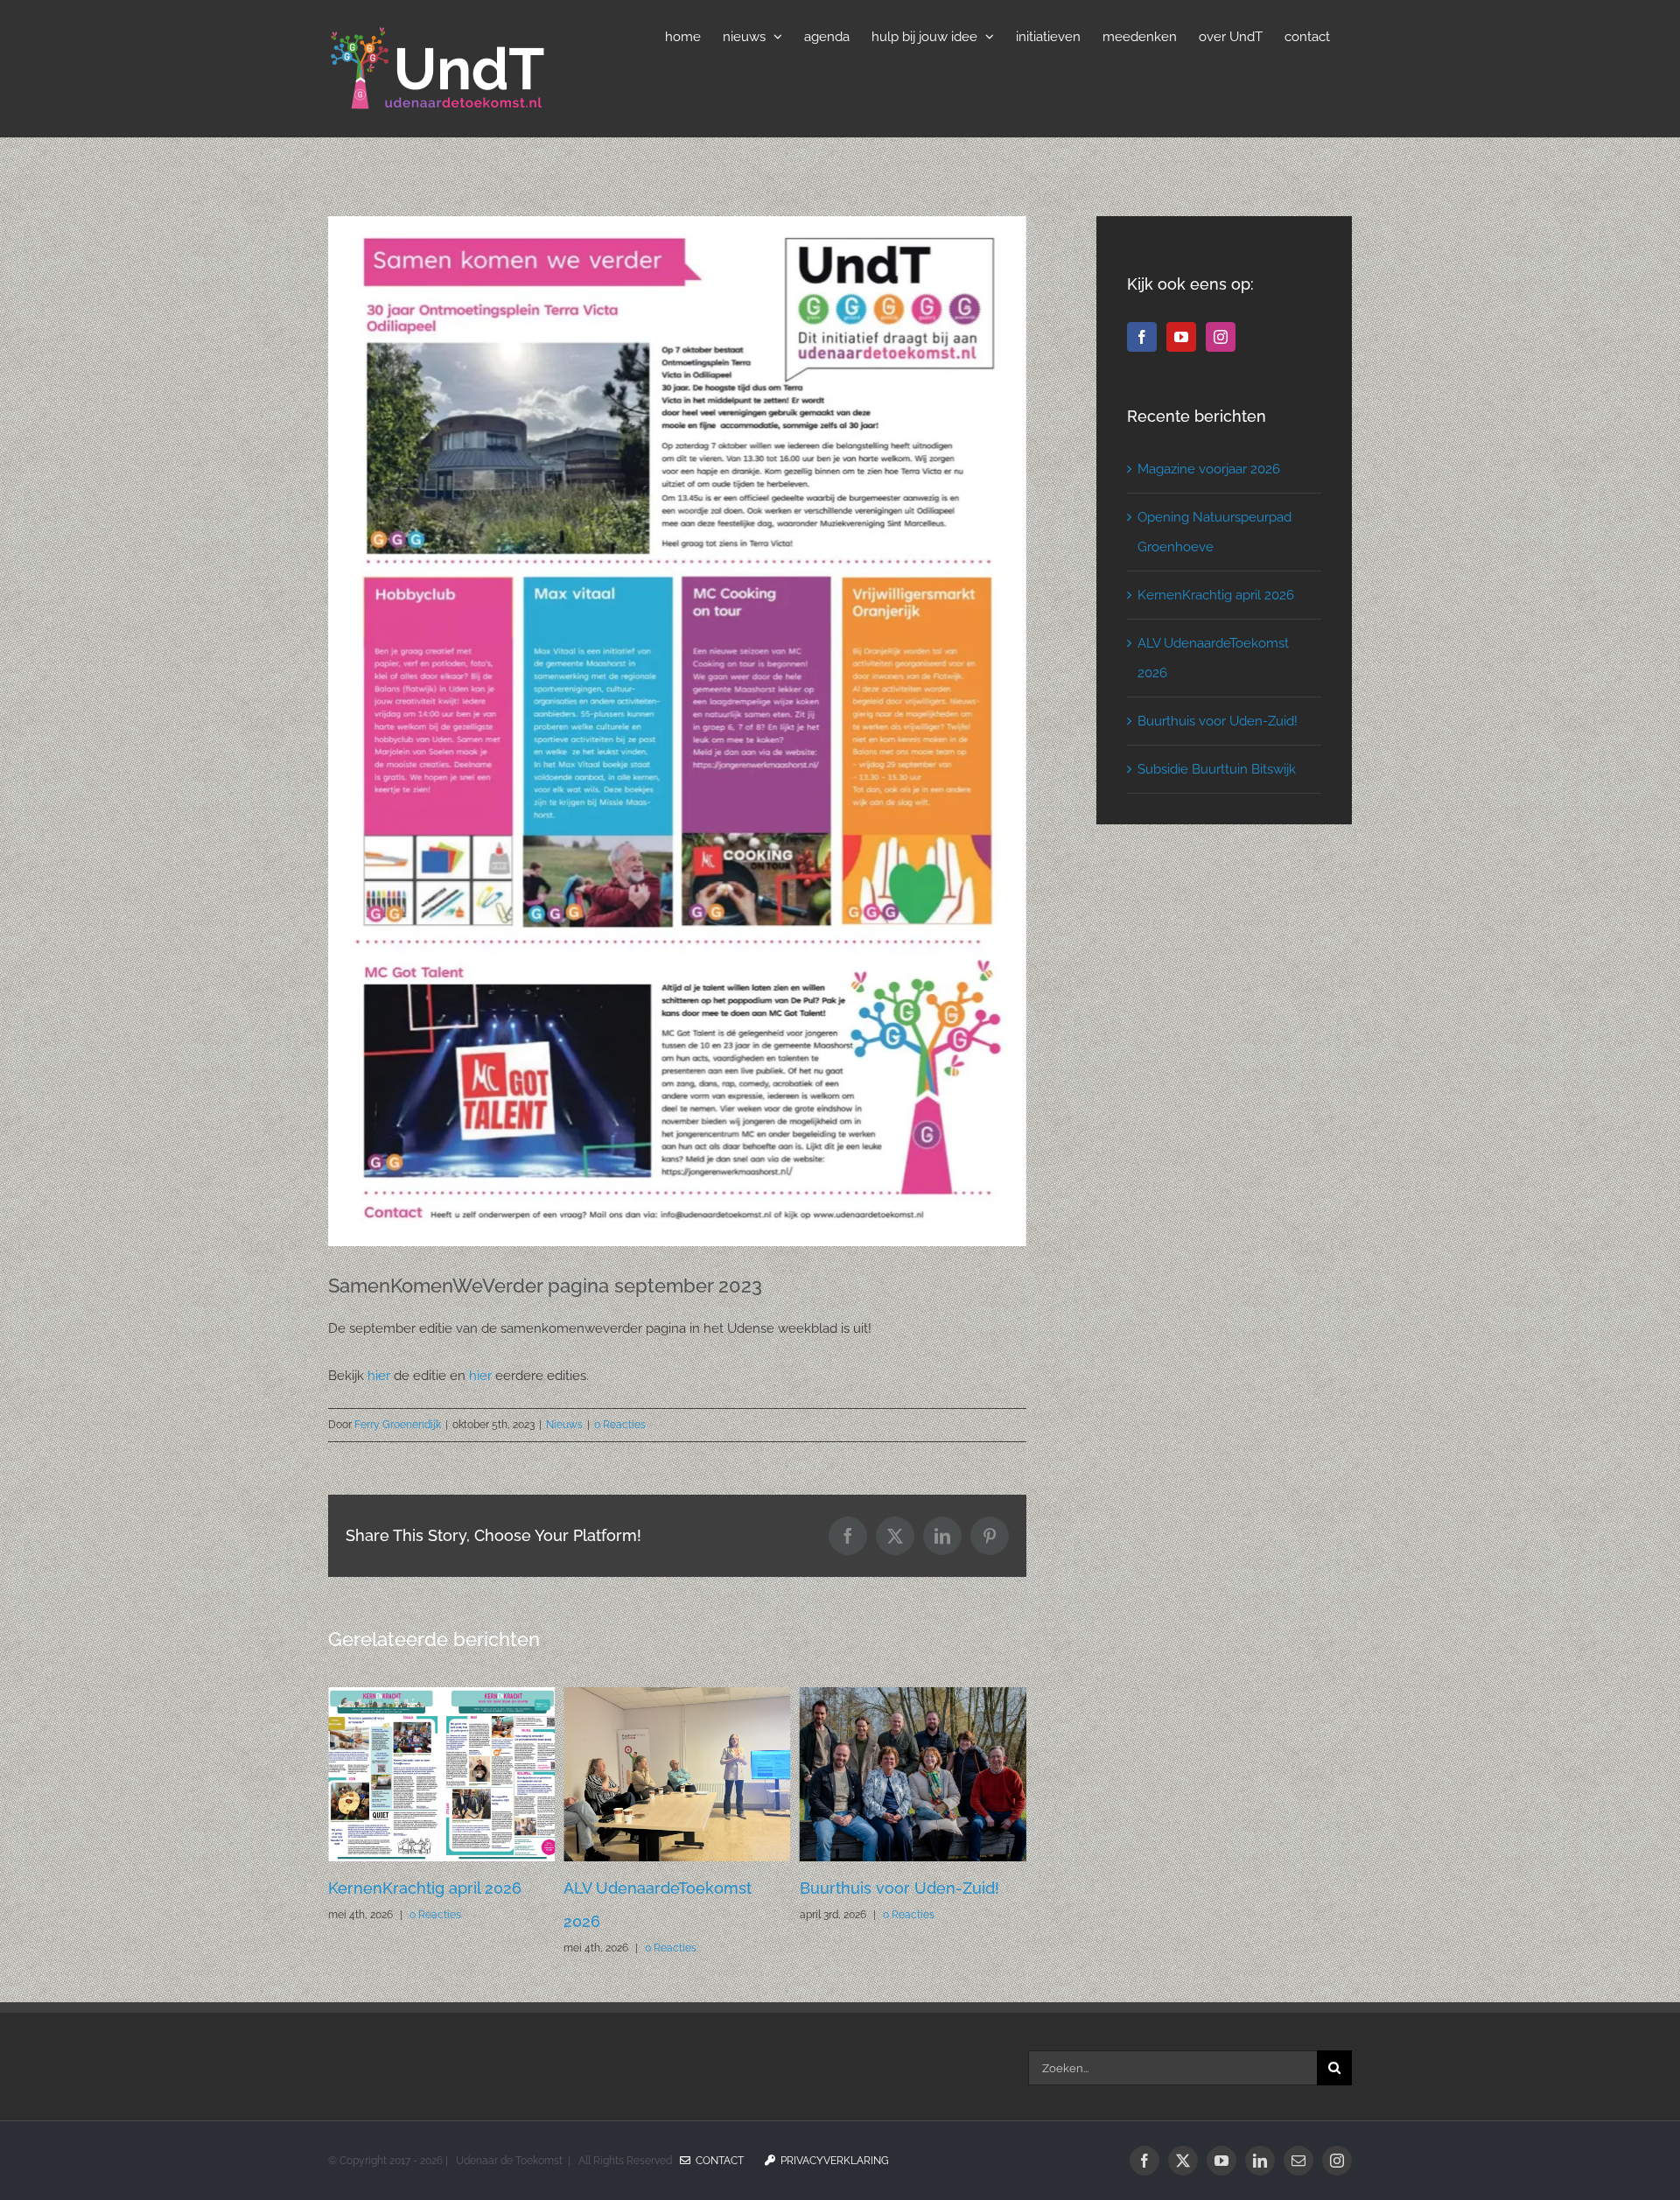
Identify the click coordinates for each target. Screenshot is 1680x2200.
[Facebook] (1142, 337)
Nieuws (564, 1425)
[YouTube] (1181, 337)
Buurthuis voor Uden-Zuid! (663, 1888)
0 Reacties (620, 1425)
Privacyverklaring (832, 2161)
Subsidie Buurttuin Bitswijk (1217, 769)
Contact (717, 2161)
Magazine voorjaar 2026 (889, 1888)
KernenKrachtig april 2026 (1216, 595)
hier (377, 1376)
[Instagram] (1221, 337)
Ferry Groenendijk (398, 1425)
